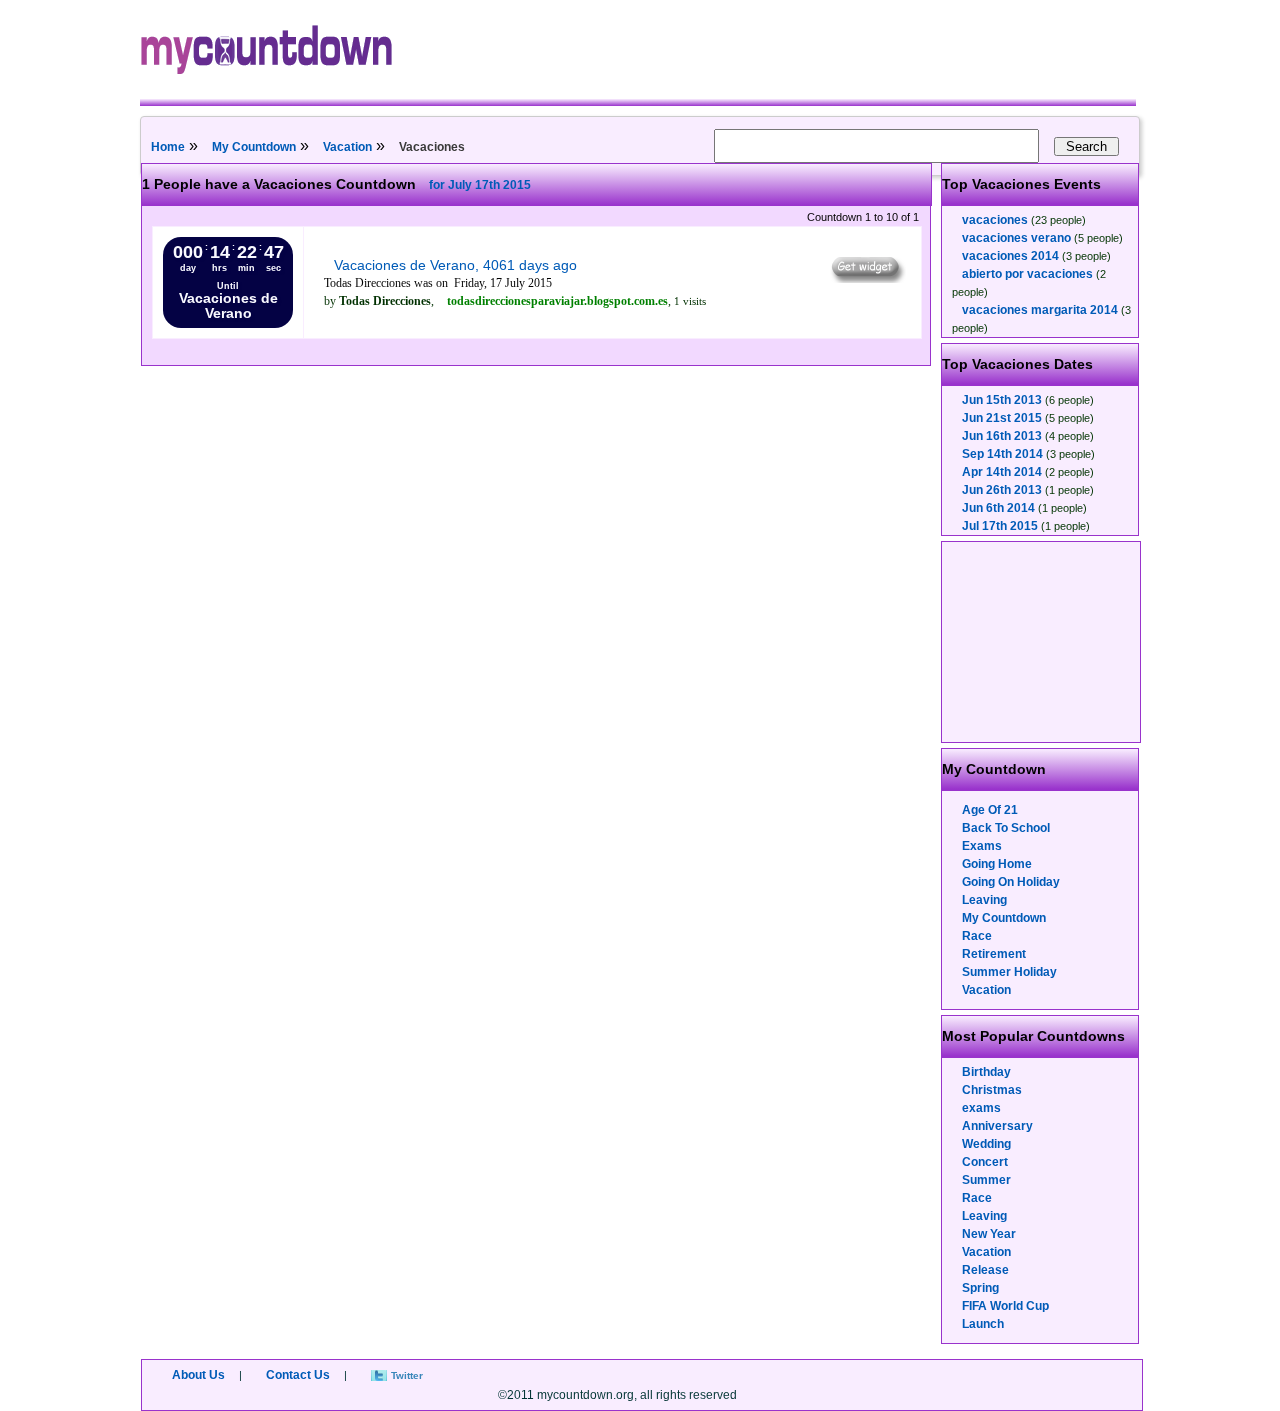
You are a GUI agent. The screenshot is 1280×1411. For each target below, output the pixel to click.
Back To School (1006, 828)
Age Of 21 (990, 810)
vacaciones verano (1016, 238)
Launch (983, 1324)
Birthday (986, 1072)
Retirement (994, 954)
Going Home (997, 864)
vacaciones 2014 (1010, 256)
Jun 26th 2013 (1002, 490)
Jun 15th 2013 (1002, 400)
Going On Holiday (1011, 882)
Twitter (407, 1375)
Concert (985, 1162)
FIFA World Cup (1005, 1306)
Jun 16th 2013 (1002, 436)
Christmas (992, 1090)
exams (981, 1108)
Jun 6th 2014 (998, 508)
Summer (986, 1180)
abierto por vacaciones (1027, 274)
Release (985, 1270)
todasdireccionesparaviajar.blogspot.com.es (557, 301)
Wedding (986, 1144)
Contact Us (298, 1375)
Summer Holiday (1009, 972)
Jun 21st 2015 (1002, 418)
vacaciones (995, 220)
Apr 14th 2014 (1002, 472)
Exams (982, 846)
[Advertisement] (1042, 642)
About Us (198, 1375)
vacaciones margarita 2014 (1040, 310)
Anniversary (997, 1126)
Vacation (347, 147)
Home (168, 147)
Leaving (984, 900)
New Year (989, 1234)
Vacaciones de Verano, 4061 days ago (455, 265)
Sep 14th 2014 (1002, 454)
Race (977, 936)
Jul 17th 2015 (1000, 526)
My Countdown (254, 147)
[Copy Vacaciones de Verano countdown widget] (866, 278)
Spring (980, 1288)
